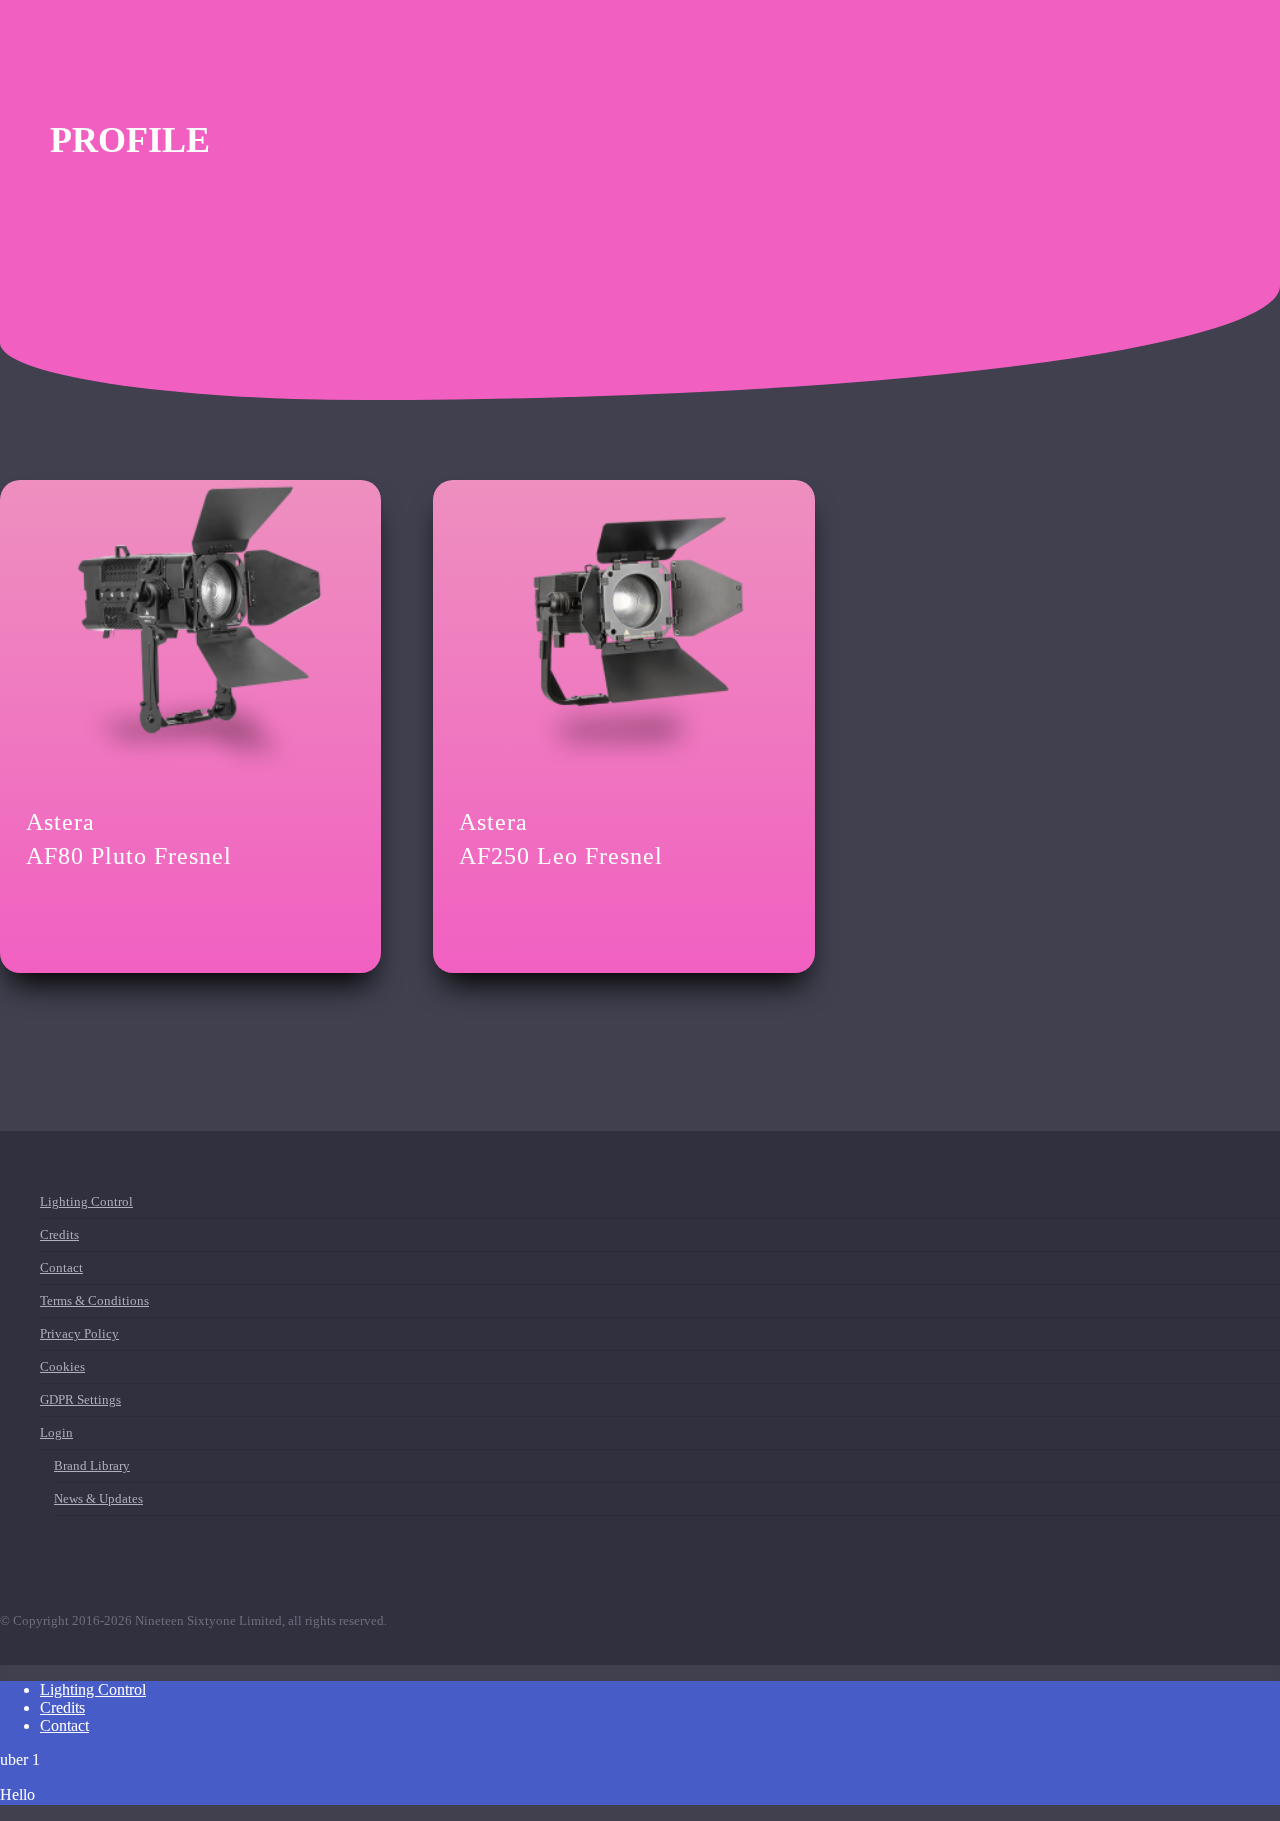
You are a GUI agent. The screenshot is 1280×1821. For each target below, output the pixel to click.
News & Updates (98, 1498)
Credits (59, 1234)
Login (56, 1432)
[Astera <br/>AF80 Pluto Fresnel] (190, 632)
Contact (61, 1267)
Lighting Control (86, 1205)
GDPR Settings (80, 1399)
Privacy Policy (79, 1333)
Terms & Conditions (94, 1304)
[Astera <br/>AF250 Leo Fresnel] (623, 632)
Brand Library (92, 1469)
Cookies (62, 1366)
